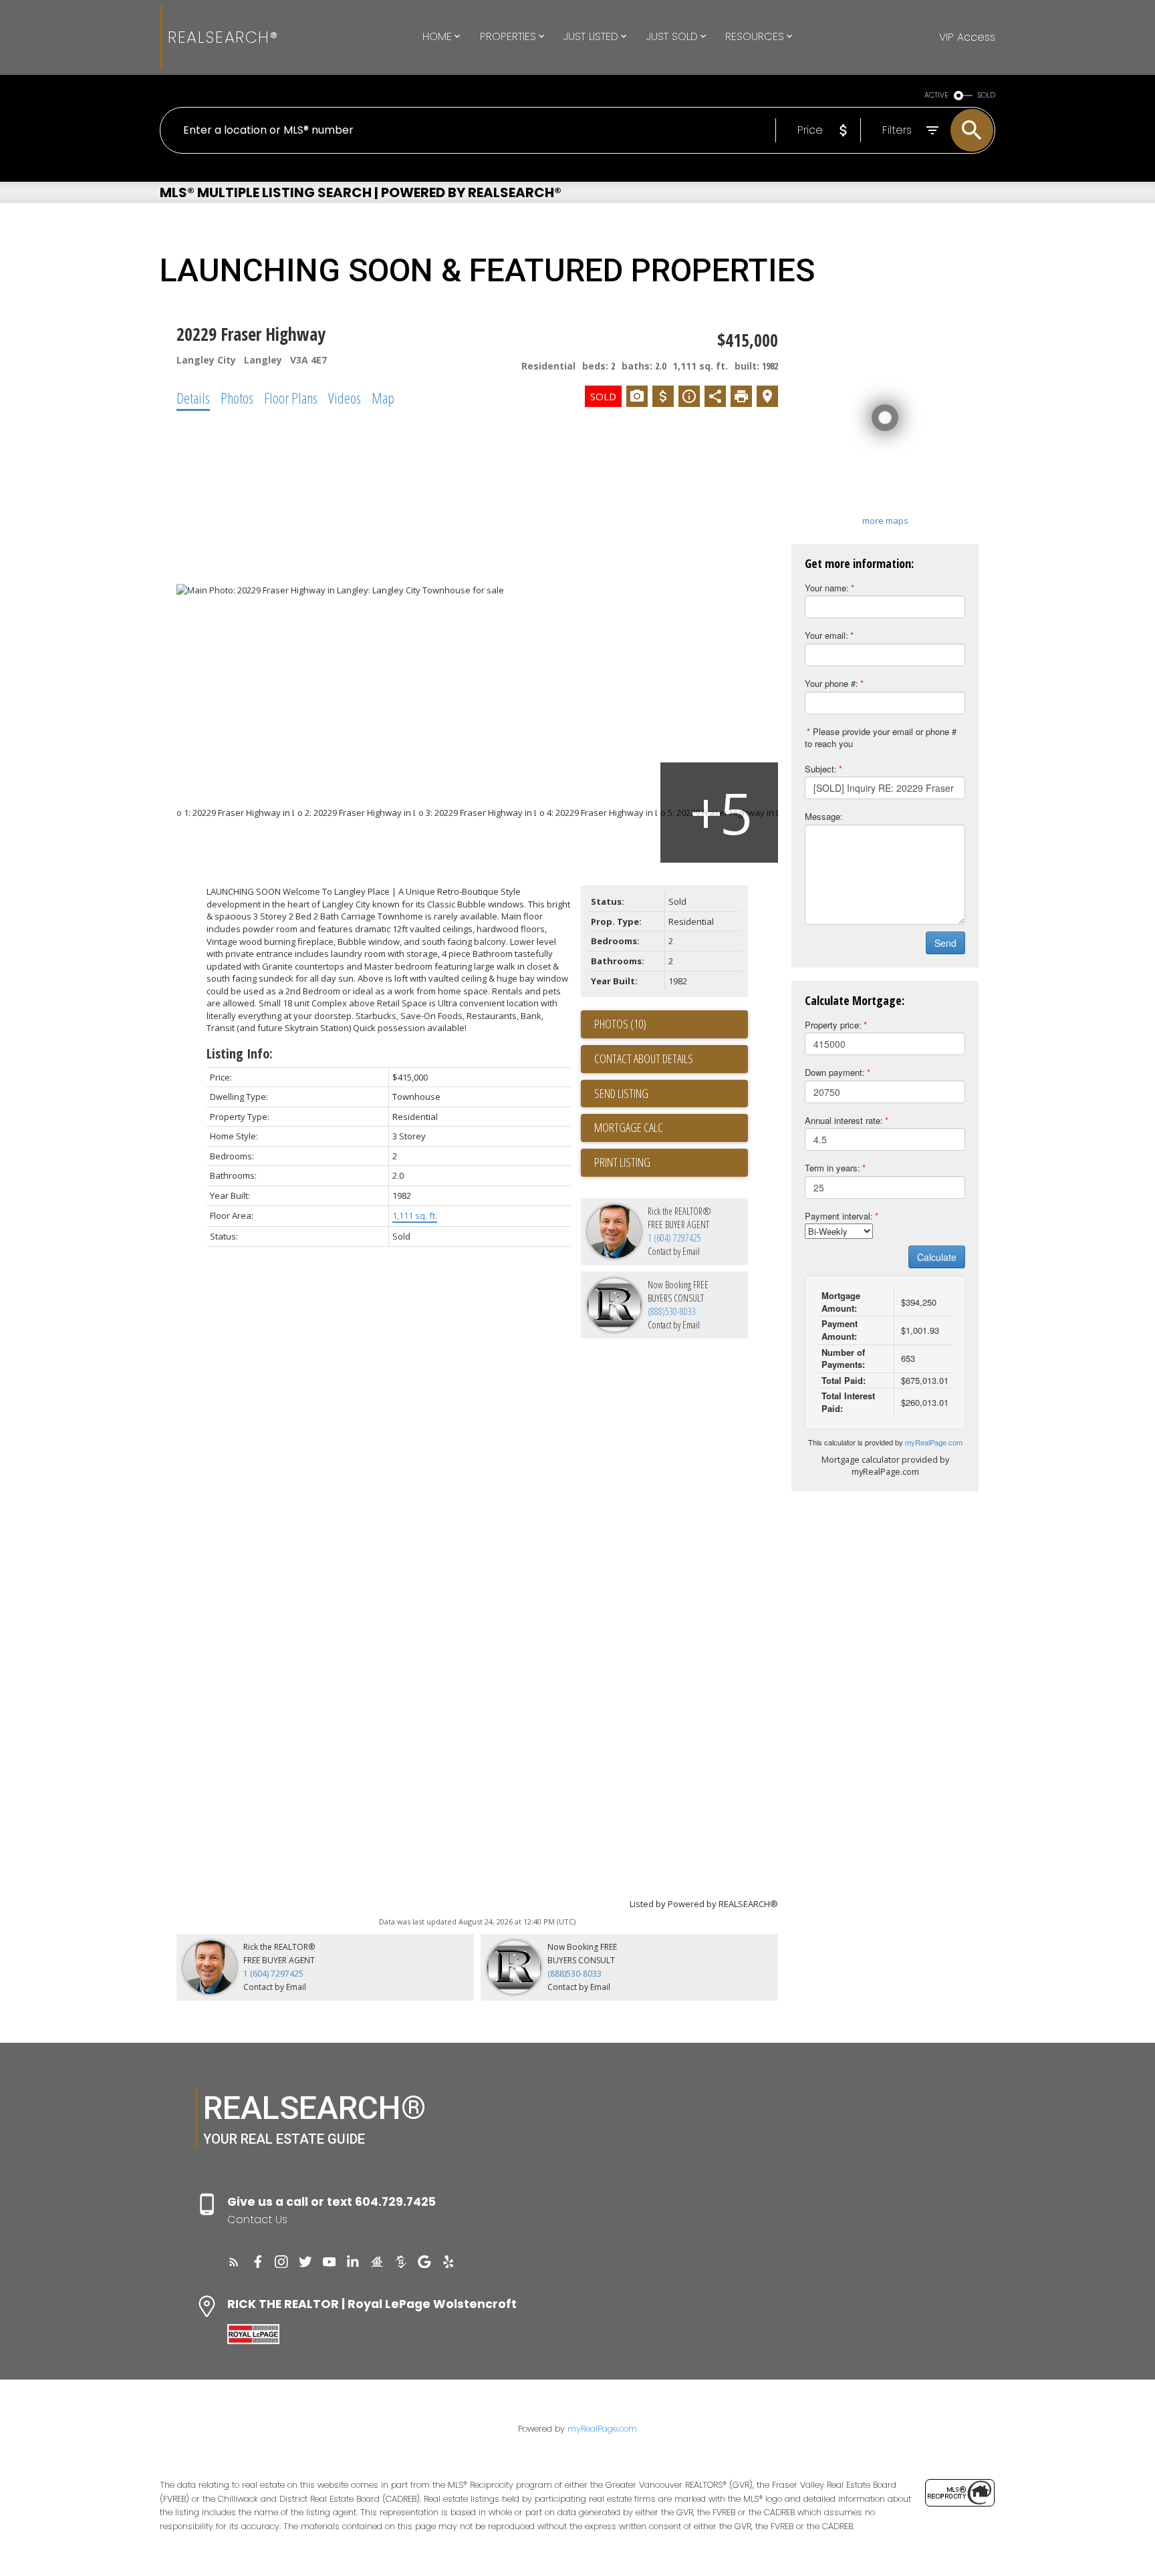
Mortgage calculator (671, 1128)
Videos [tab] (345, 398)
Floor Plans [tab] (291, 398)
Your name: (827, 588)
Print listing (622, 1162)
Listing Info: (240, 1053)
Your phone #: (831, 683)
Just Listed (591, 36)
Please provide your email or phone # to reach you (881, 738)
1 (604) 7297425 (674, 1238)
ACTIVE (936, 95)
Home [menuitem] (437, 36)
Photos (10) (620, 1024)
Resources (755, 36)
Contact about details (644, 1058)
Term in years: (832, 1168)
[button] (234, 2262)
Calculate (937, 1257)
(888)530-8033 (672, 1311)
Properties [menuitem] (508, 36)
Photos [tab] (237, 398)
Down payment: (835, 1072)
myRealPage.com (934, 1442)
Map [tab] (383, 398)
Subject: (821, 769)
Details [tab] (193, 398)
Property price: (833, 1025)
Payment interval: (839, 1216)
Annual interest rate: (844, 1120)
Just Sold (672, 36)
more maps (885, 521)
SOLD (987, 95)
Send (945, 943)
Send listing (621, 1093)
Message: (824, 816)
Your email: (826, 635)
